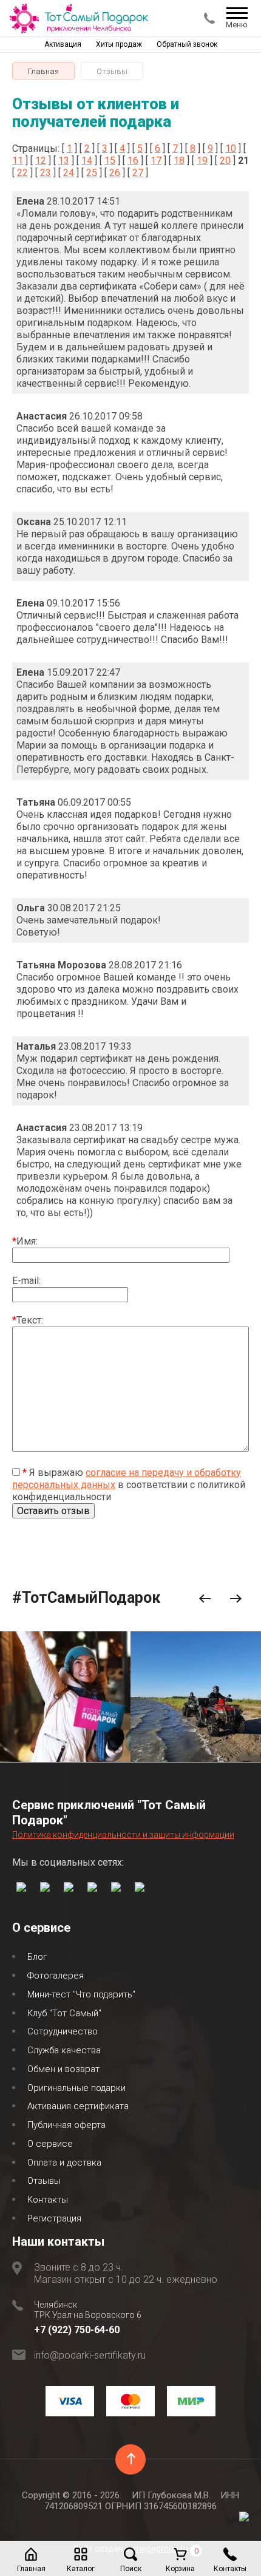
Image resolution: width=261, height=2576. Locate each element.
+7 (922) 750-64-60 (77, 2330)
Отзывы (44, 2181)
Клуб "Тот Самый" (64, 2013)
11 (18, 161)
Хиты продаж (119, 44)
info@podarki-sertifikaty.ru (90, 2355)
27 (138, 173)
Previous (205, 1599)
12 (41, 161)
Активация (63, 44)
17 (156, 161)
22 (22, 173)
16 (133, 161)
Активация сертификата (78, 2106)
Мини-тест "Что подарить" (81, 1994)
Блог (37, 1957)
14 (87, 161)
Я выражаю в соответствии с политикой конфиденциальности (129, 1485)
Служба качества (64, 2050)
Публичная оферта (66, 2125)
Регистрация (54, 2218)
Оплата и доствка (64, 2163)
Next (236, 1599)
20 (225, 161)
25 (92, 173)
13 (64, 161)
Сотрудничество (63, 2031)
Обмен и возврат (63, 2069)
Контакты (48, 2200)
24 (69, 173)
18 (179, 161)
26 (115, 173)
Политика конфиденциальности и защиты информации (123, 1835)
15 (110, 161)
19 (202, 161)
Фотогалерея (56, 1976)
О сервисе (50, 2144)
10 (231, 148)
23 (46, 173)
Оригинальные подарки (76, 2088)
